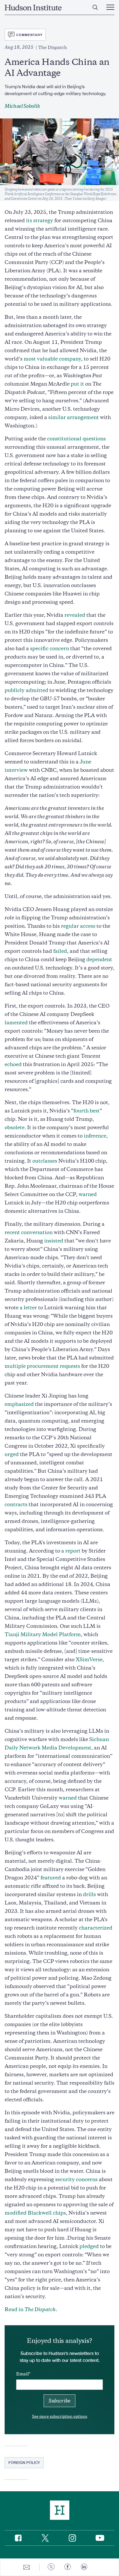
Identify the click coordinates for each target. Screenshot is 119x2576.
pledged (89, 2246)
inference (95, 1136)
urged (12, 1454)
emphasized (19, 1404)
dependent (99, 959)
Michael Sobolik (22, 106)
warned (88, 1194)
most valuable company (52, 359)
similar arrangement (74, 417)
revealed (75, 615)
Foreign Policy (24, 2462)
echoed (13, 1064)
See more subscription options (60, 2416)
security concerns (76, 2179)
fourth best (87, 1111)
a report (71, 1551)
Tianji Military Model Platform (43, 1634)
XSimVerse (89, 1659)
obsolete (15, 1127)
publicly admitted (26, 690)
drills (89, 1894)
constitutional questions (76, 439)
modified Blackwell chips (35, 2213)
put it (77, 384)
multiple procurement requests (42, 1366)
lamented (16, 1023)
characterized (96, 1928)
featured (51, 1878)
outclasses (45, 1161)
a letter (28, 1308)
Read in (31, 2309)
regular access (78, 926)
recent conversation (29, 1232)
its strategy (40, 220)
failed (60, 951)
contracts (16, 1504)
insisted (54, 1241)
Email (23, 2374)
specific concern (50, 648)
